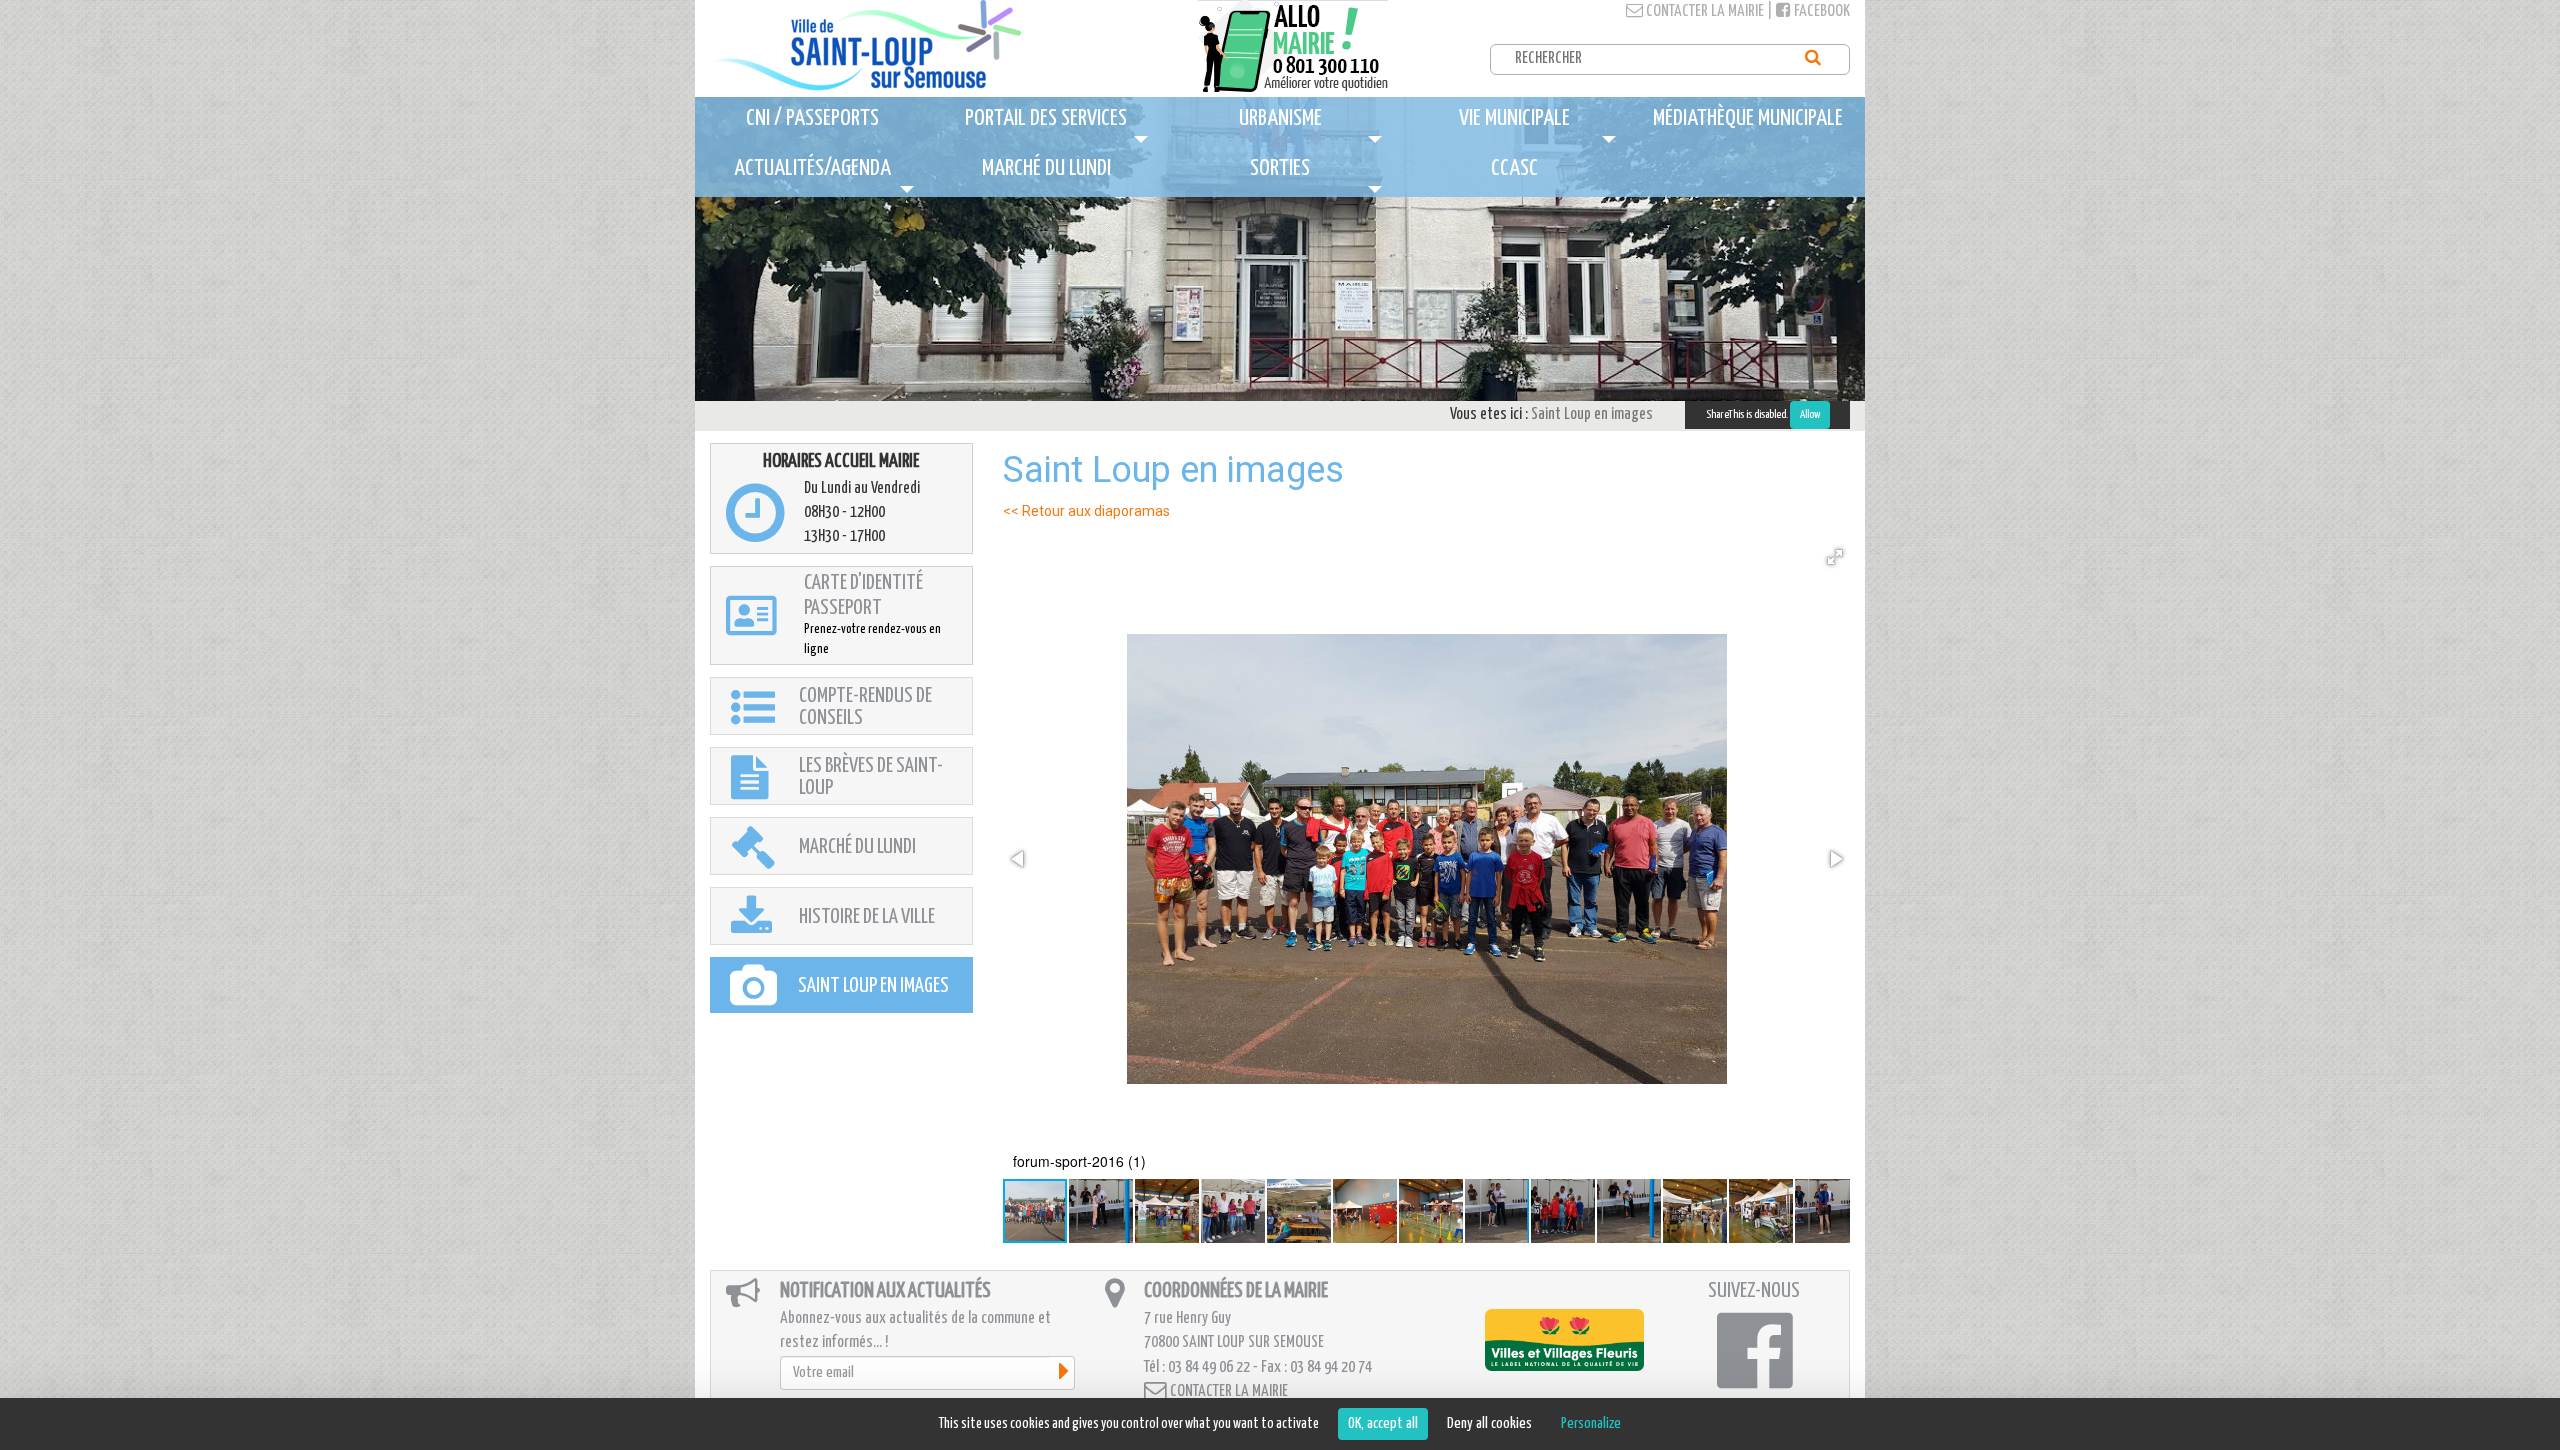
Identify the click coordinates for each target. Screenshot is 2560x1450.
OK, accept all (1383, 1423)
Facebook (1820, 11)
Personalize (1591, 1423)
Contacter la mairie (1703, 11)
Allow (1810, 414)
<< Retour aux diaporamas (1086, 511)
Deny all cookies (1489, 1423)
